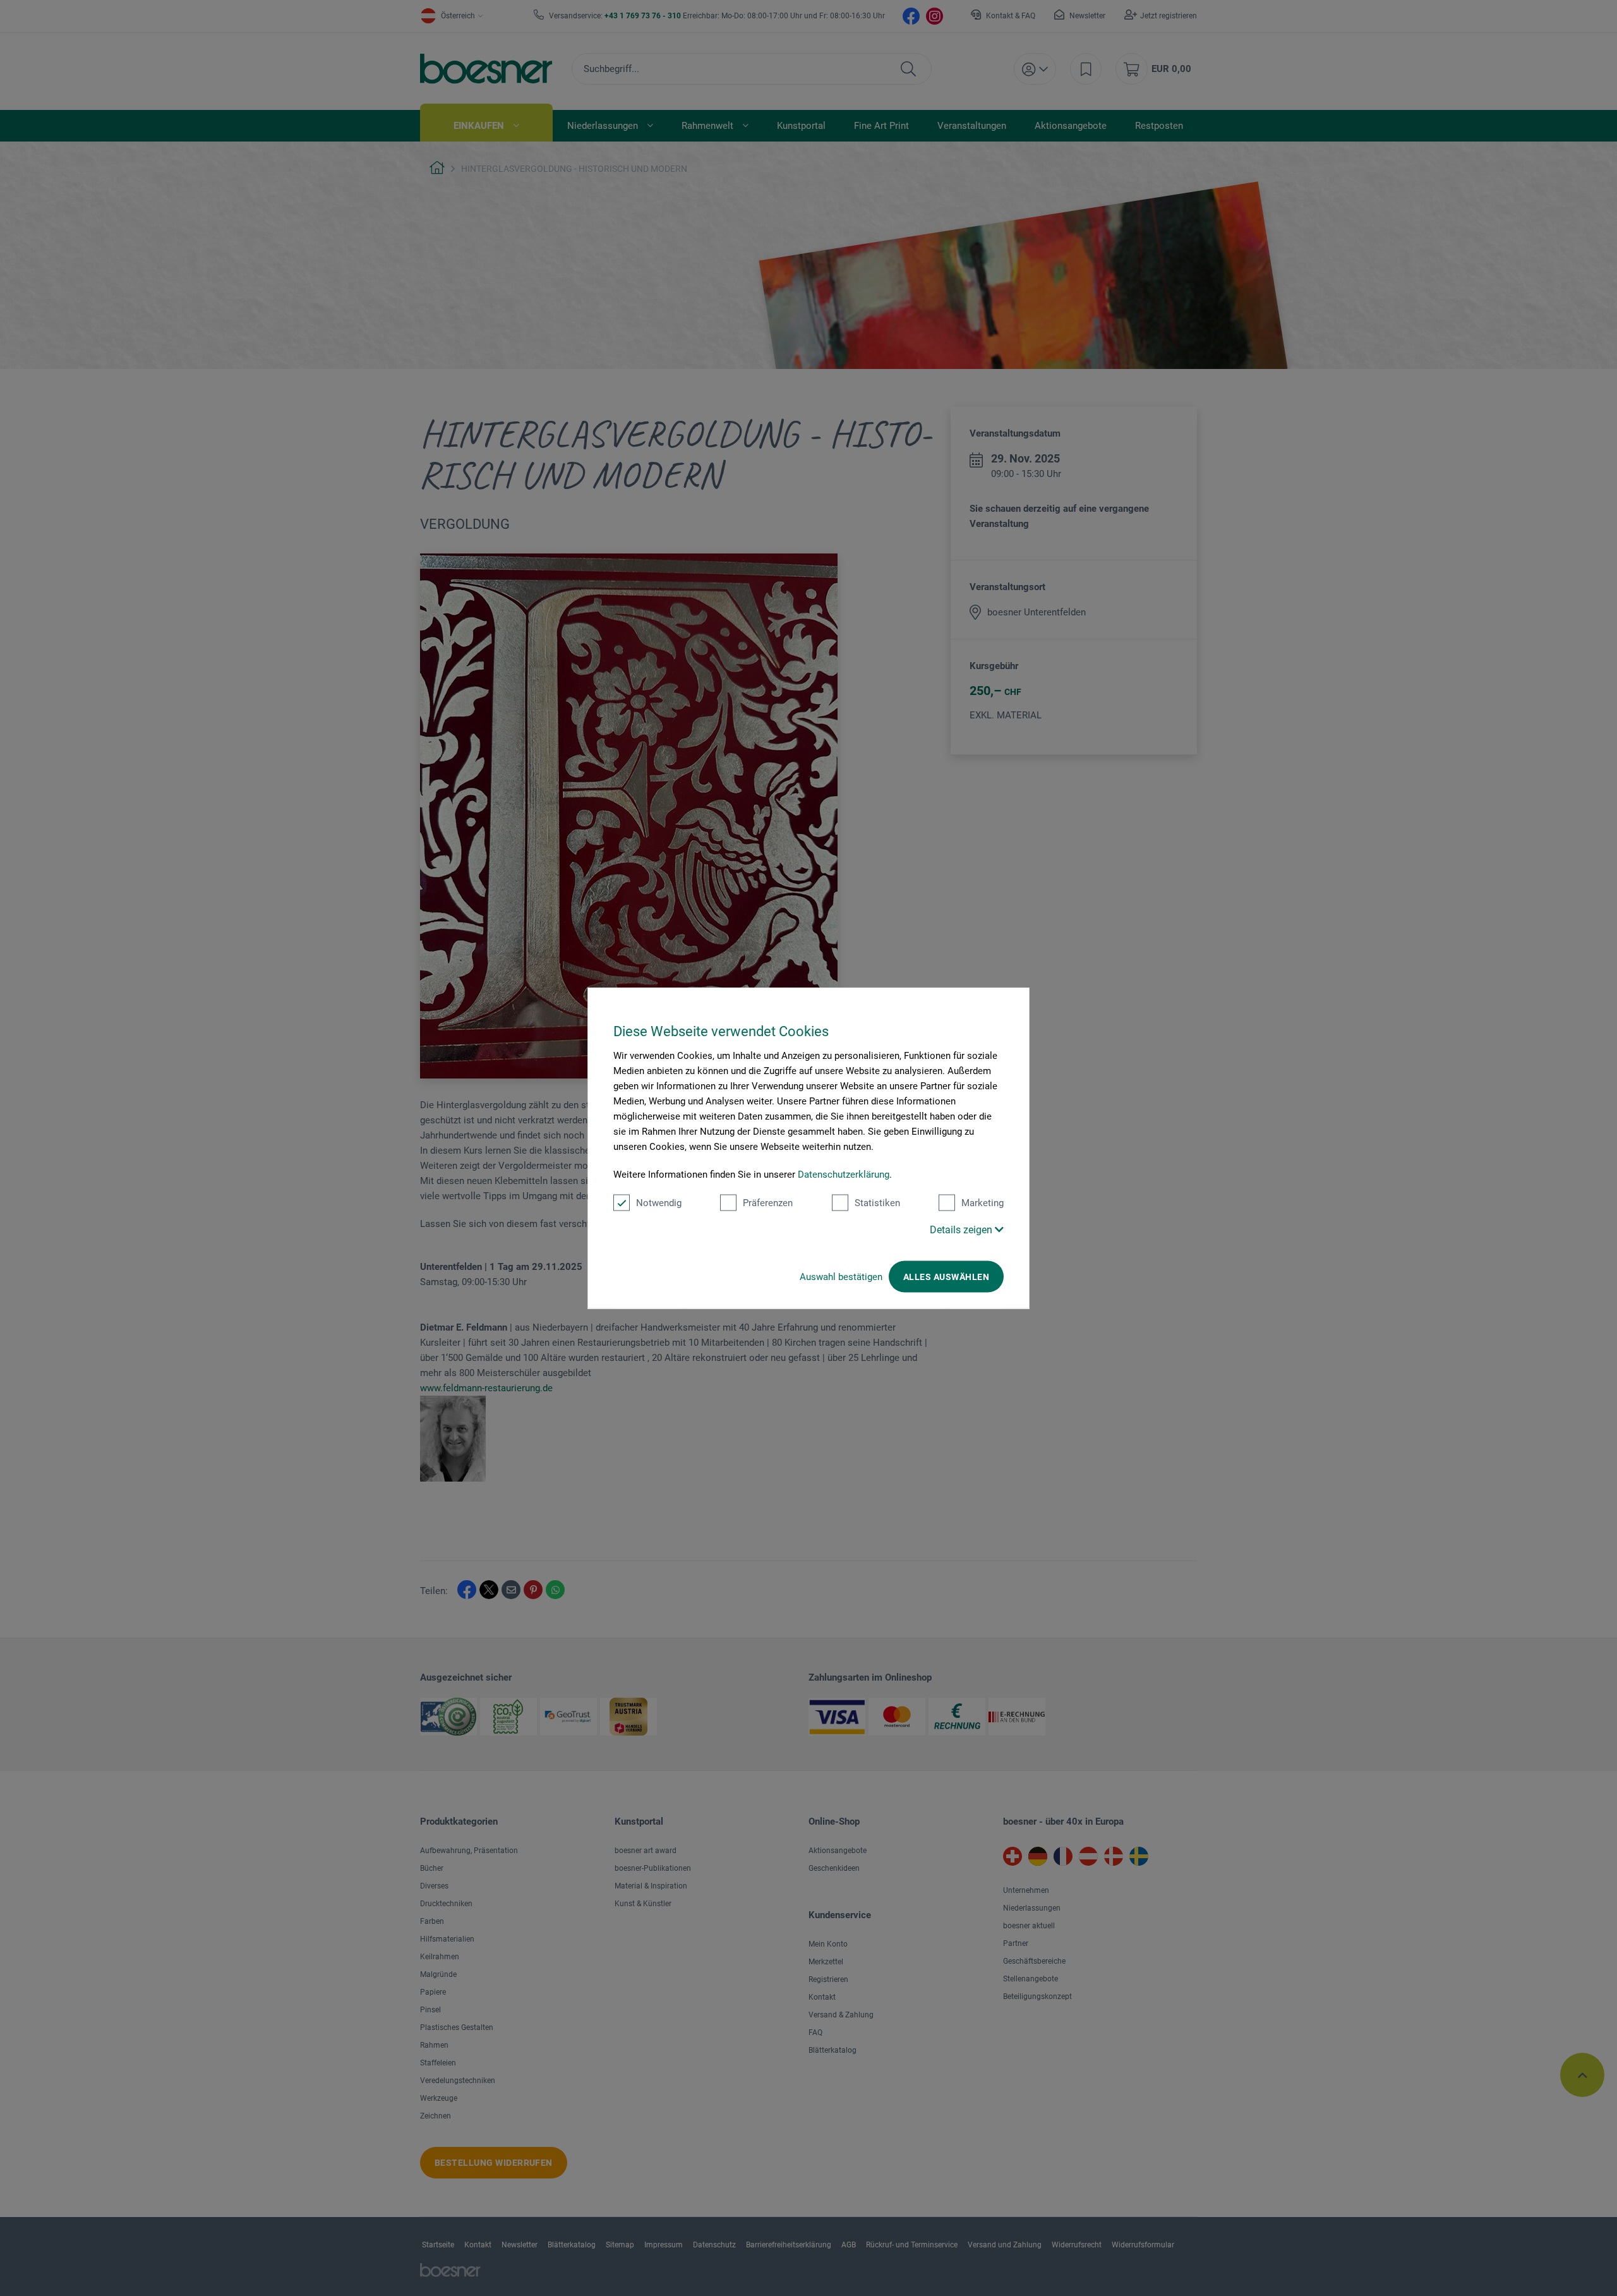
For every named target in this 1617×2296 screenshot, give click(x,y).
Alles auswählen (946, 1277)
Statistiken (877, 1203)
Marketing (983, 1203)
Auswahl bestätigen (841, 1277)
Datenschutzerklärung (844, 1175)
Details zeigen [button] (962, 1230)
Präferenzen (768, 1203)
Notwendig (659, 1203)
